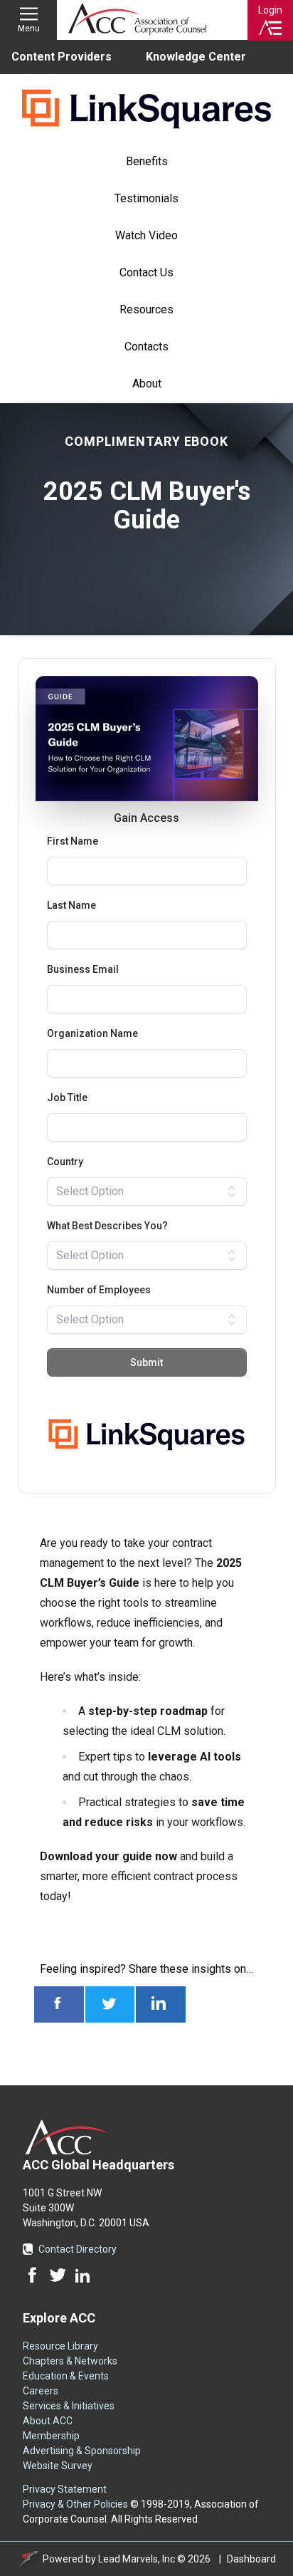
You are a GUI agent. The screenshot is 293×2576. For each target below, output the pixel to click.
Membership (51, 2436)
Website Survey (58, 2466)
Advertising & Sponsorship (82, 2451)
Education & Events (66, 2376)
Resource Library (60, 2346)
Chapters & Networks (70, 2361)
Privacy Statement (65, 2489)
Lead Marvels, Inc (137, 2559)
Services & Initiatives (69, 2406)
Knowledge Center (196, 57)
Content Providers (62, 57)
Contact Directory (78, 2249)
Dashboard (251, 2559)
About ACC (48, 2421)
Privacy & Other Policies (75, 2504)
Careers (41, 2391)
